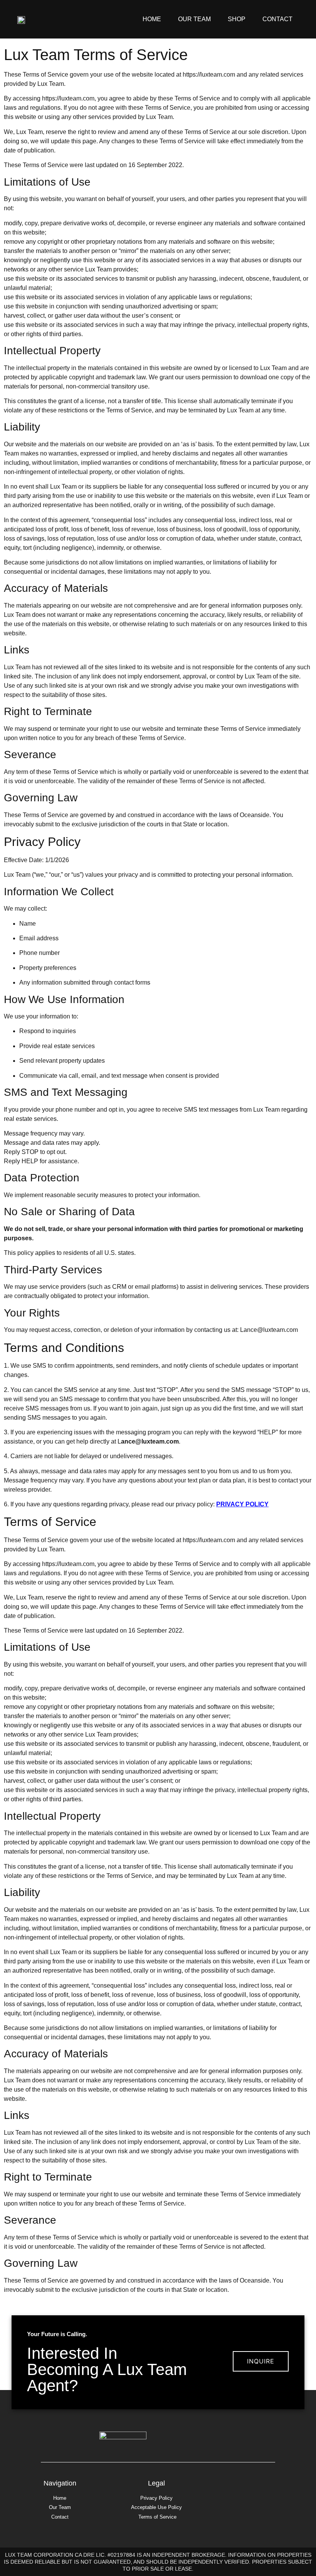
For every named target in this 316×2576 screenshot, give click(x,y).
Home (152, 19)
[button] (261, 2361)
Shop (237, 19)
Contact (277, 19)
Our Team (194, 19)
